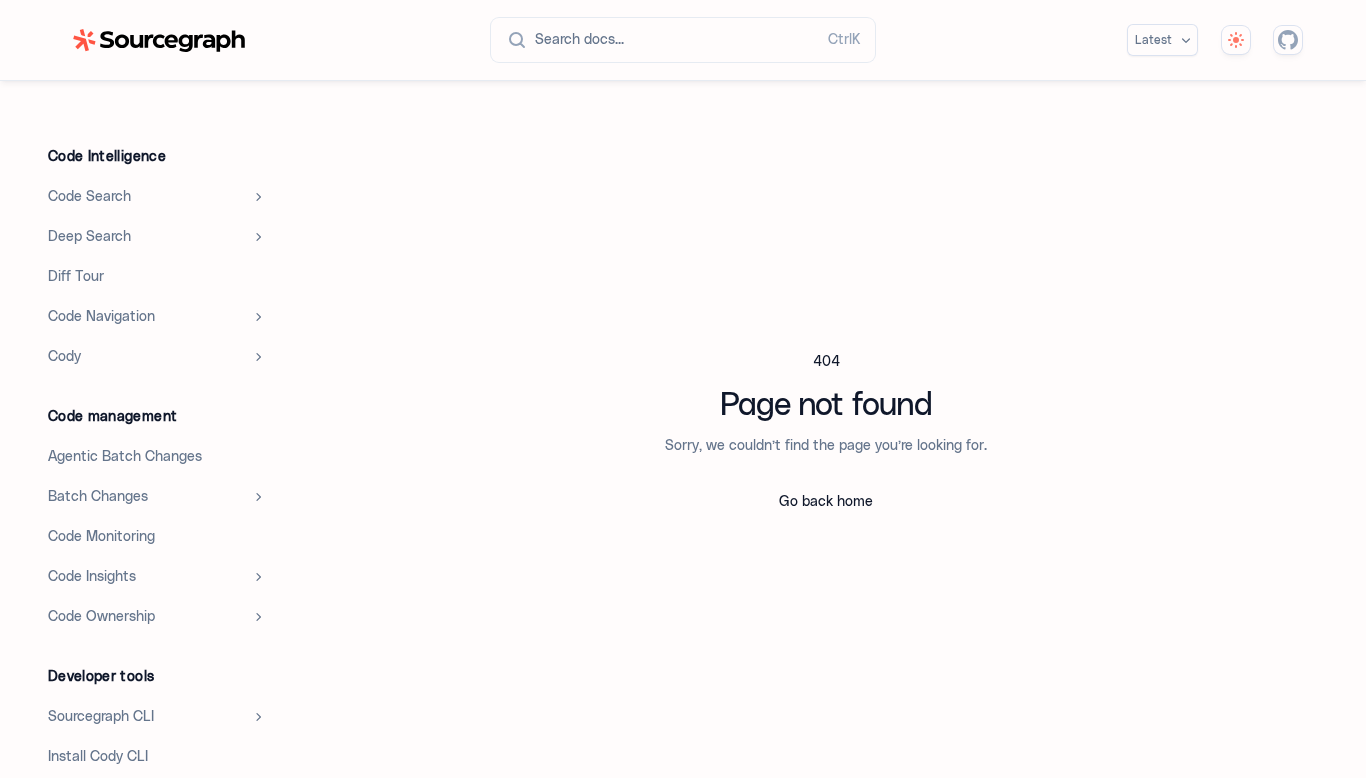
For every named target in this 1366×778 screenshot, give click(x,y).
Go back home (826, 502)
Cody (64, 357)
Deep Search (89, 237)
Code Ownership (101, 617)
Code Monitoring (101, 537)
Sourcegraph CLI (101, 717)
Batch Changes (98, 497)
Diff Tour (76, 277)
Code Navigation (101, 317)
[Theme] (1236, 40)
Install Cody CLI (98, 757)
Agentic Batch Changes (125, 457)
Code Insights (92, 577)
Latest (1153, 40)
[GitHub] (1288, 40)
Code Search (89, 197)
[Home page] (159, 40)
